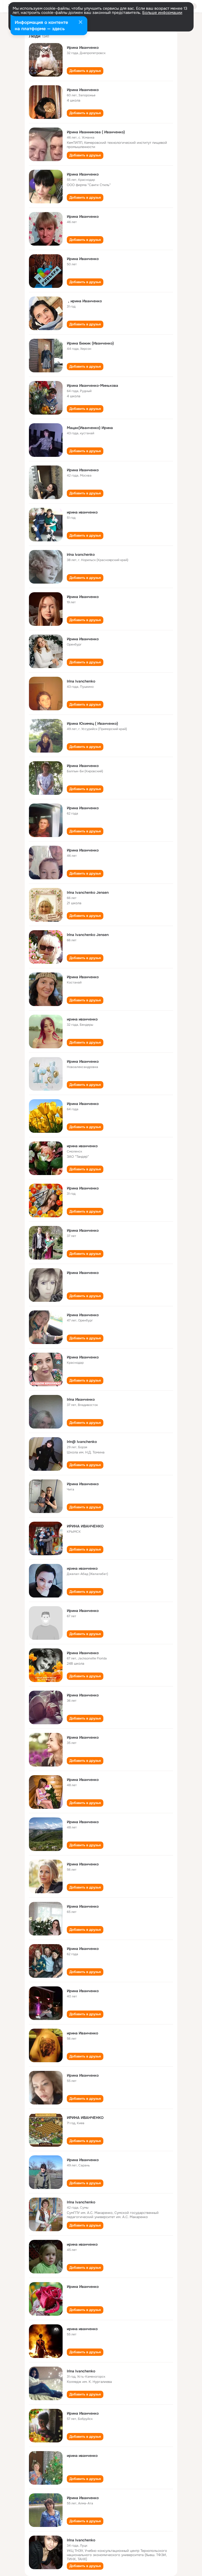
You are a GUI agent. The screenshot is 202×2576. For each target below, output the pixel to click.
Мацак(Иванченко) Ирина (90, 428)
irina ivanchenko (81, 554)
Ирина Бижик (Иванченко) (90, 343)
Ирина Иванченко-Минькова (92, 385)
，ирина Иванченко (84, 301)
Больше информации (162, 13)
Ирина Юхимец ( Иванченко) (92, 723)
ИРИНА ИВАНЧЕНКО (85, 1526)
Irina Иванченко (81, 1399)
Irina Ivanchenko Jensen (88, 892)
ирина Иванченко (82, 2033)
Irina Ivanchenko (81, 681)
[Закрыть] (80, 23)
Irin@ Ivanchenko (82, 1442)
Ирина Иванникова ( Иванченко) (96, 132)
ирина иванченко (82, 512)
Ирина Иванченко (83, 47)
